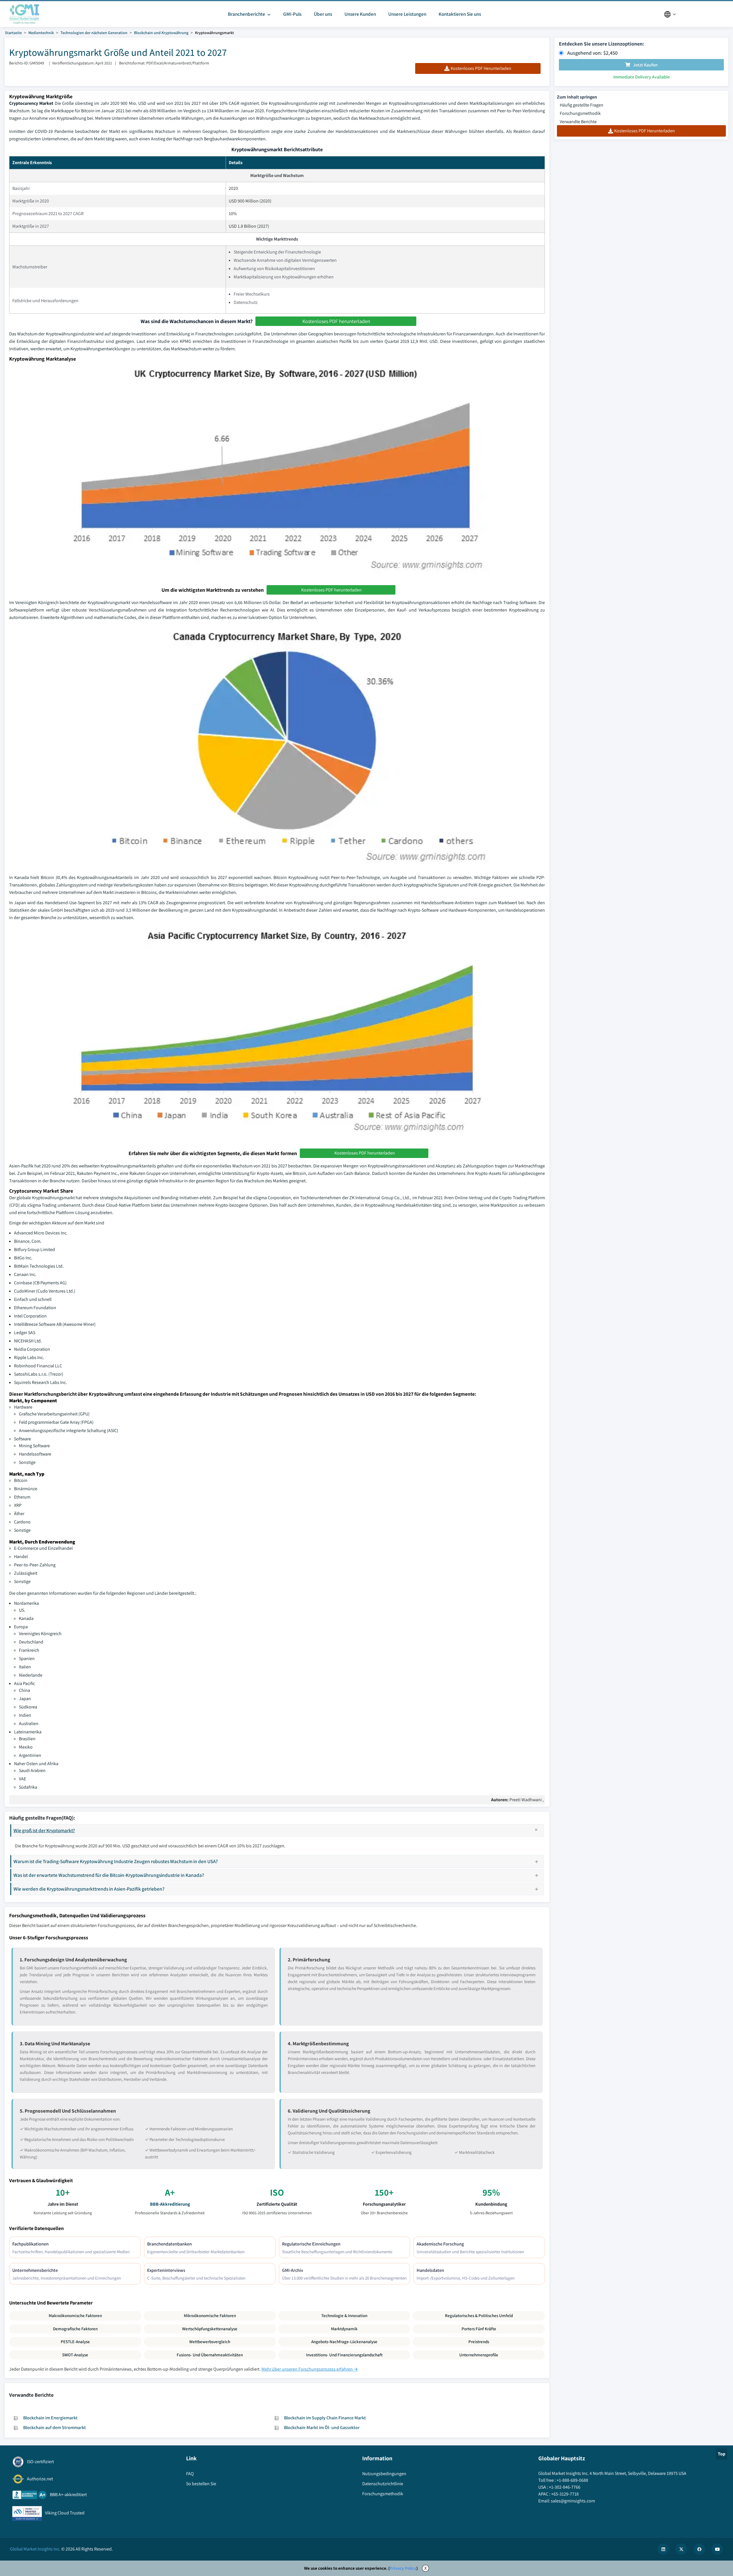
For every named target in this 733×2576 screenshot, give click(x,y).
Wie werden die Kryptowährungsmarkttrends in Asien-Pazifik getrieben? (89, 1889)
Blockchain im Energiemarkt (50, 2418)
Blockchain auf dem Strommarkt (55, 2427)
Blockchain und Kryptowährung (161, 33)
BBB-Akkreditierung (170, 2204)
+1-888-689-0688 (572, 2480)
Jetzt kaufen (645, 65)
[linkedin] (663, 2549)
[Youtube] (717, 2549)
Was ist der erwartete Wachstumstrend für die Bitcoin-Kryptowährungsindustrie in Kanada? (109, 1875)
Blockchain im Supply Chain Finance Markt (325, 2418)
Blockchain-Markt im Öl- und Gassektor (322, 2427)
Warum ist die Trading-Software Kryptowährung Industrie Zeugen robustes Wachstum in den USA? (116, 1861)
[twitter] (681, 2549)
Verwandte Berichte (578, 122)
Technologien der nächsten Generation (94, 33)
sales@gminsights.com (573, 2501)
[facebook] (699, 2549)
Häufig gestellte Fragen (582, 105)
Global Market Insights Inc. (35, 2549)
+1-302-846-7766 (565, 2487)
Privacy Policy (403, 2568)
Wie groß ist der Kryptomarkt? (44, 1830)
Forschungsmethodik (580, 113)
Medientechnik (41, 33)
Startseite (13, 33)
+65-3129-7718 (565, 2494)
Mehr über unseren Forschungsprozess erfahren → (310, 2369)
